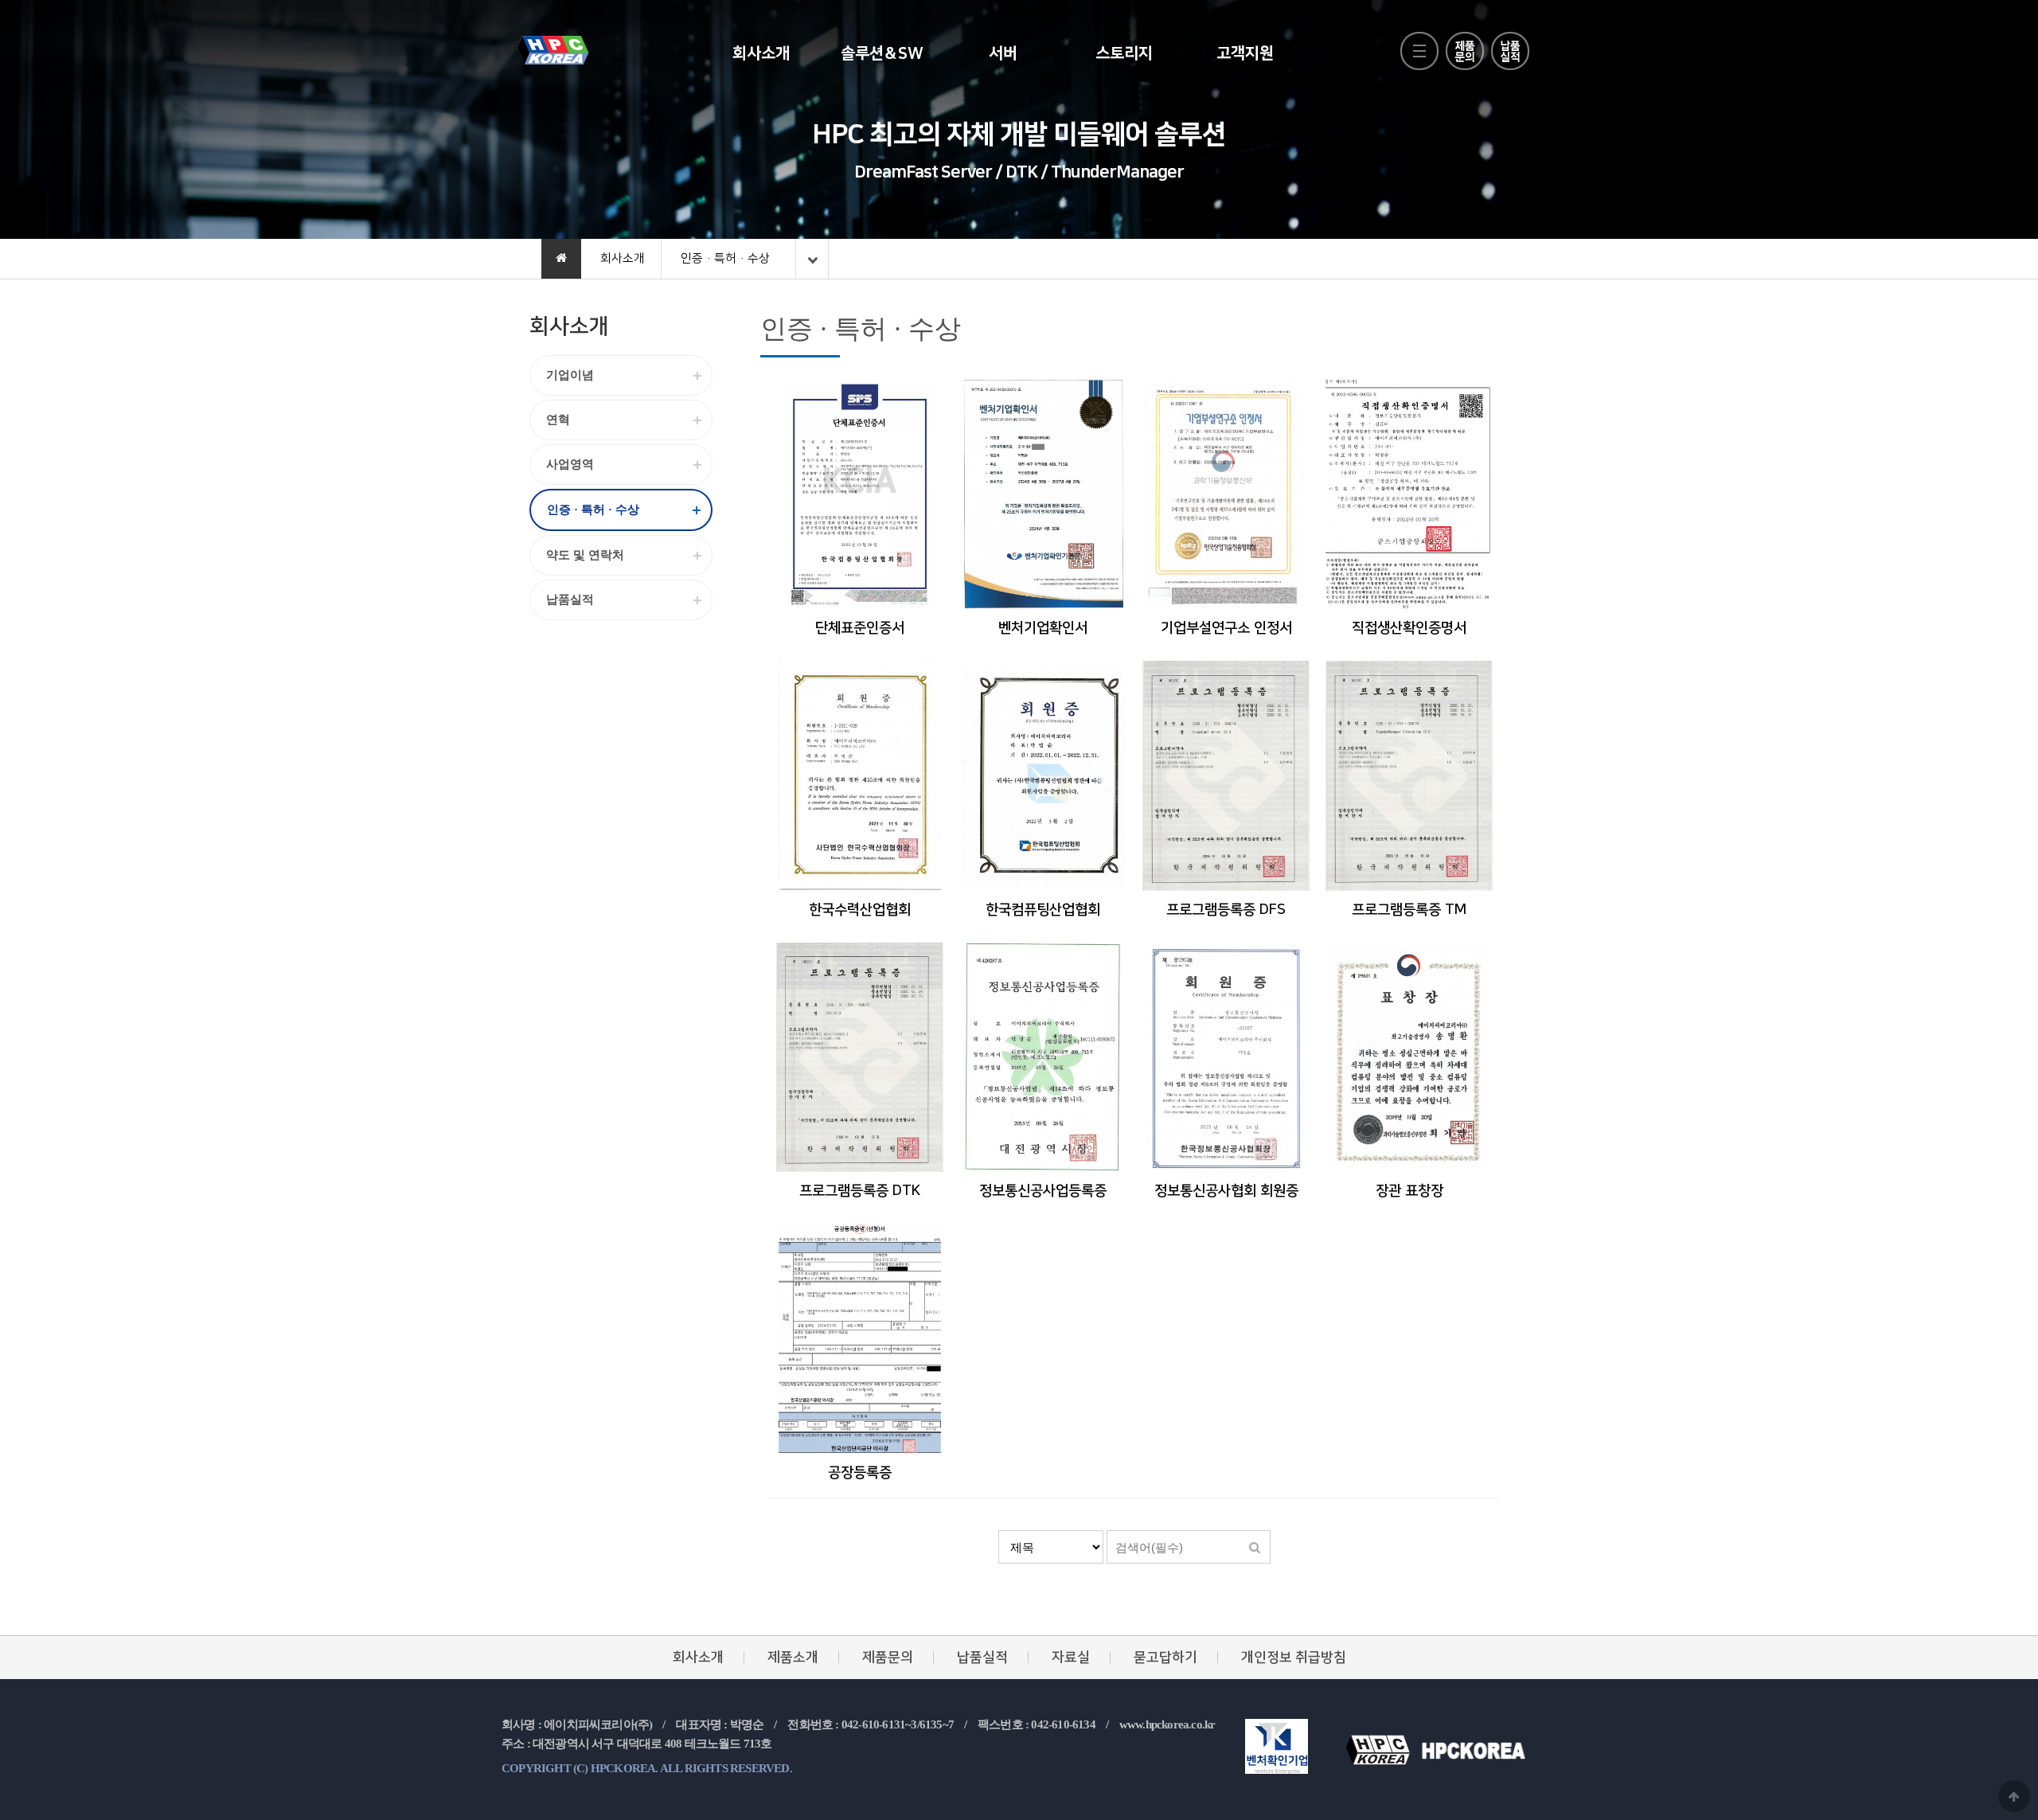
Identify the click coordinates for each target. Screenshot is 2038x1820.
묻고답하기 (1165, 1657)
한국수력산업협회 (860, 910)
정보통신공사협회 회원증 (1226, 1191)
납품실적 (982, 1657)
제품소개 (793, 1657)
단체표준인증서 (860, 628)
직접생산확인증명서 (1409, 628)
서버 (1003, 53)
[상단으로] (2014, 1796)
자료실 (1071, 1657)
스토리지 (1124, 53)
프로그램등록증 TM (1409, 910)
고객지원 (1245, 53)
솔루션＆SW (882, 53)
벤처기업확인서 (1043, 628)
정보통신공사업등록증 (1043, 1191)
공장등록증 (860, 1473)
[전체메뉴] (1419, 51)
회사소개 (761, 53)
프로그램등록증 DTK (860, 1191)
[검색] (1255, 1547)
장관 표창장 (1409, 1191)
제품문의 (888, 1657)
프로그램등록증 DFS (1226, 910)
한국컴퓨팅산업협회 (1043, 910)
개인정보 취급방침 (1294, 1657)
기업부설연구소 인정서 (1226, 628)
